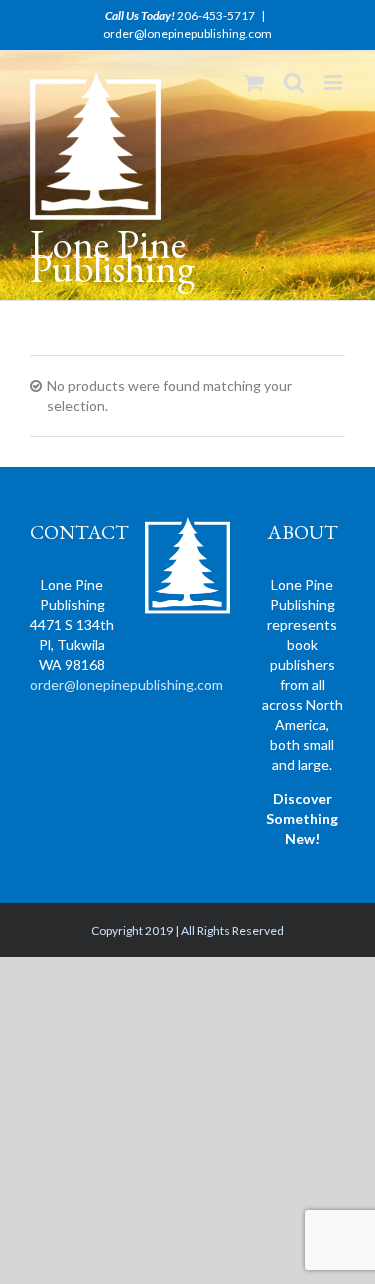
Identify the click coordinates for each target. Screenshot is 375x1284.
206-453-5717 (216, 15)
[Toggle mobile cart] (254, 82)
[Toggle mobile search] (294, 82)
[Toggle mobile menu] (334, 82)
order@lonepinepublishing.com (187, 33)
